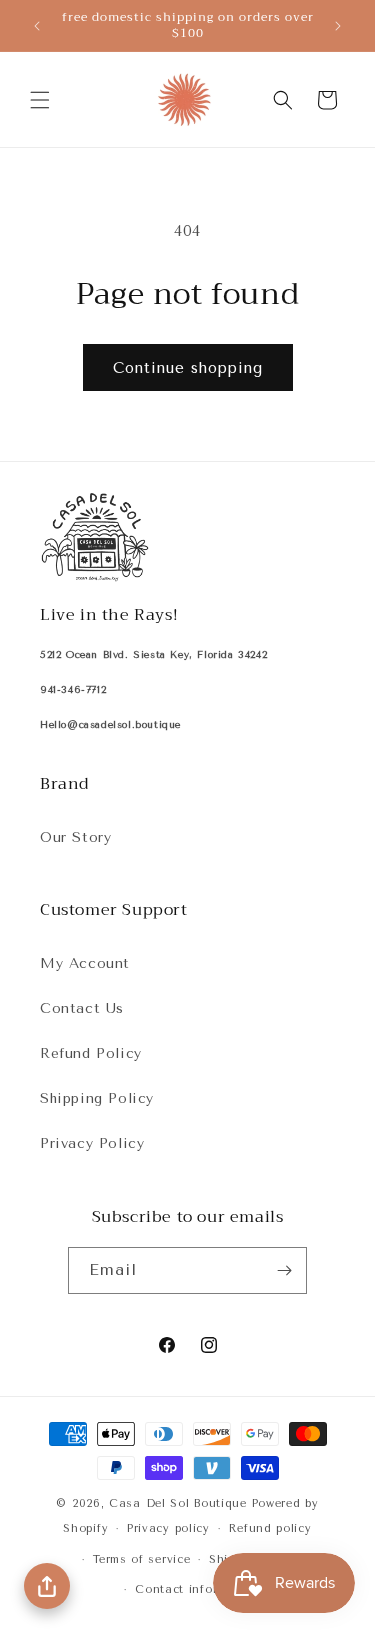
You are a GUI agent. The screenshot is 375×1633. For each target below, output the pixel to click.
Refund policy (270, 1528)
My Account (85, 963)
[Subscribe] (284, 1270)
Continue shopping (188, 368)
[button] (40, 100)
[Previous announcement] (37, 26)
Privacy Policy (92, 1143)
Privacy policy (168, 1528)
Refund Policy (91, 1053)
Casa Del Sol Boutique (178, 1503)
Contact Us (82, 1008)
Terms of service (141, 1559)
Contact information (196, 1589)
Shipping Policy (97, 1098)
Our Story (75, 837)
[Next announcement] (338, 26)
